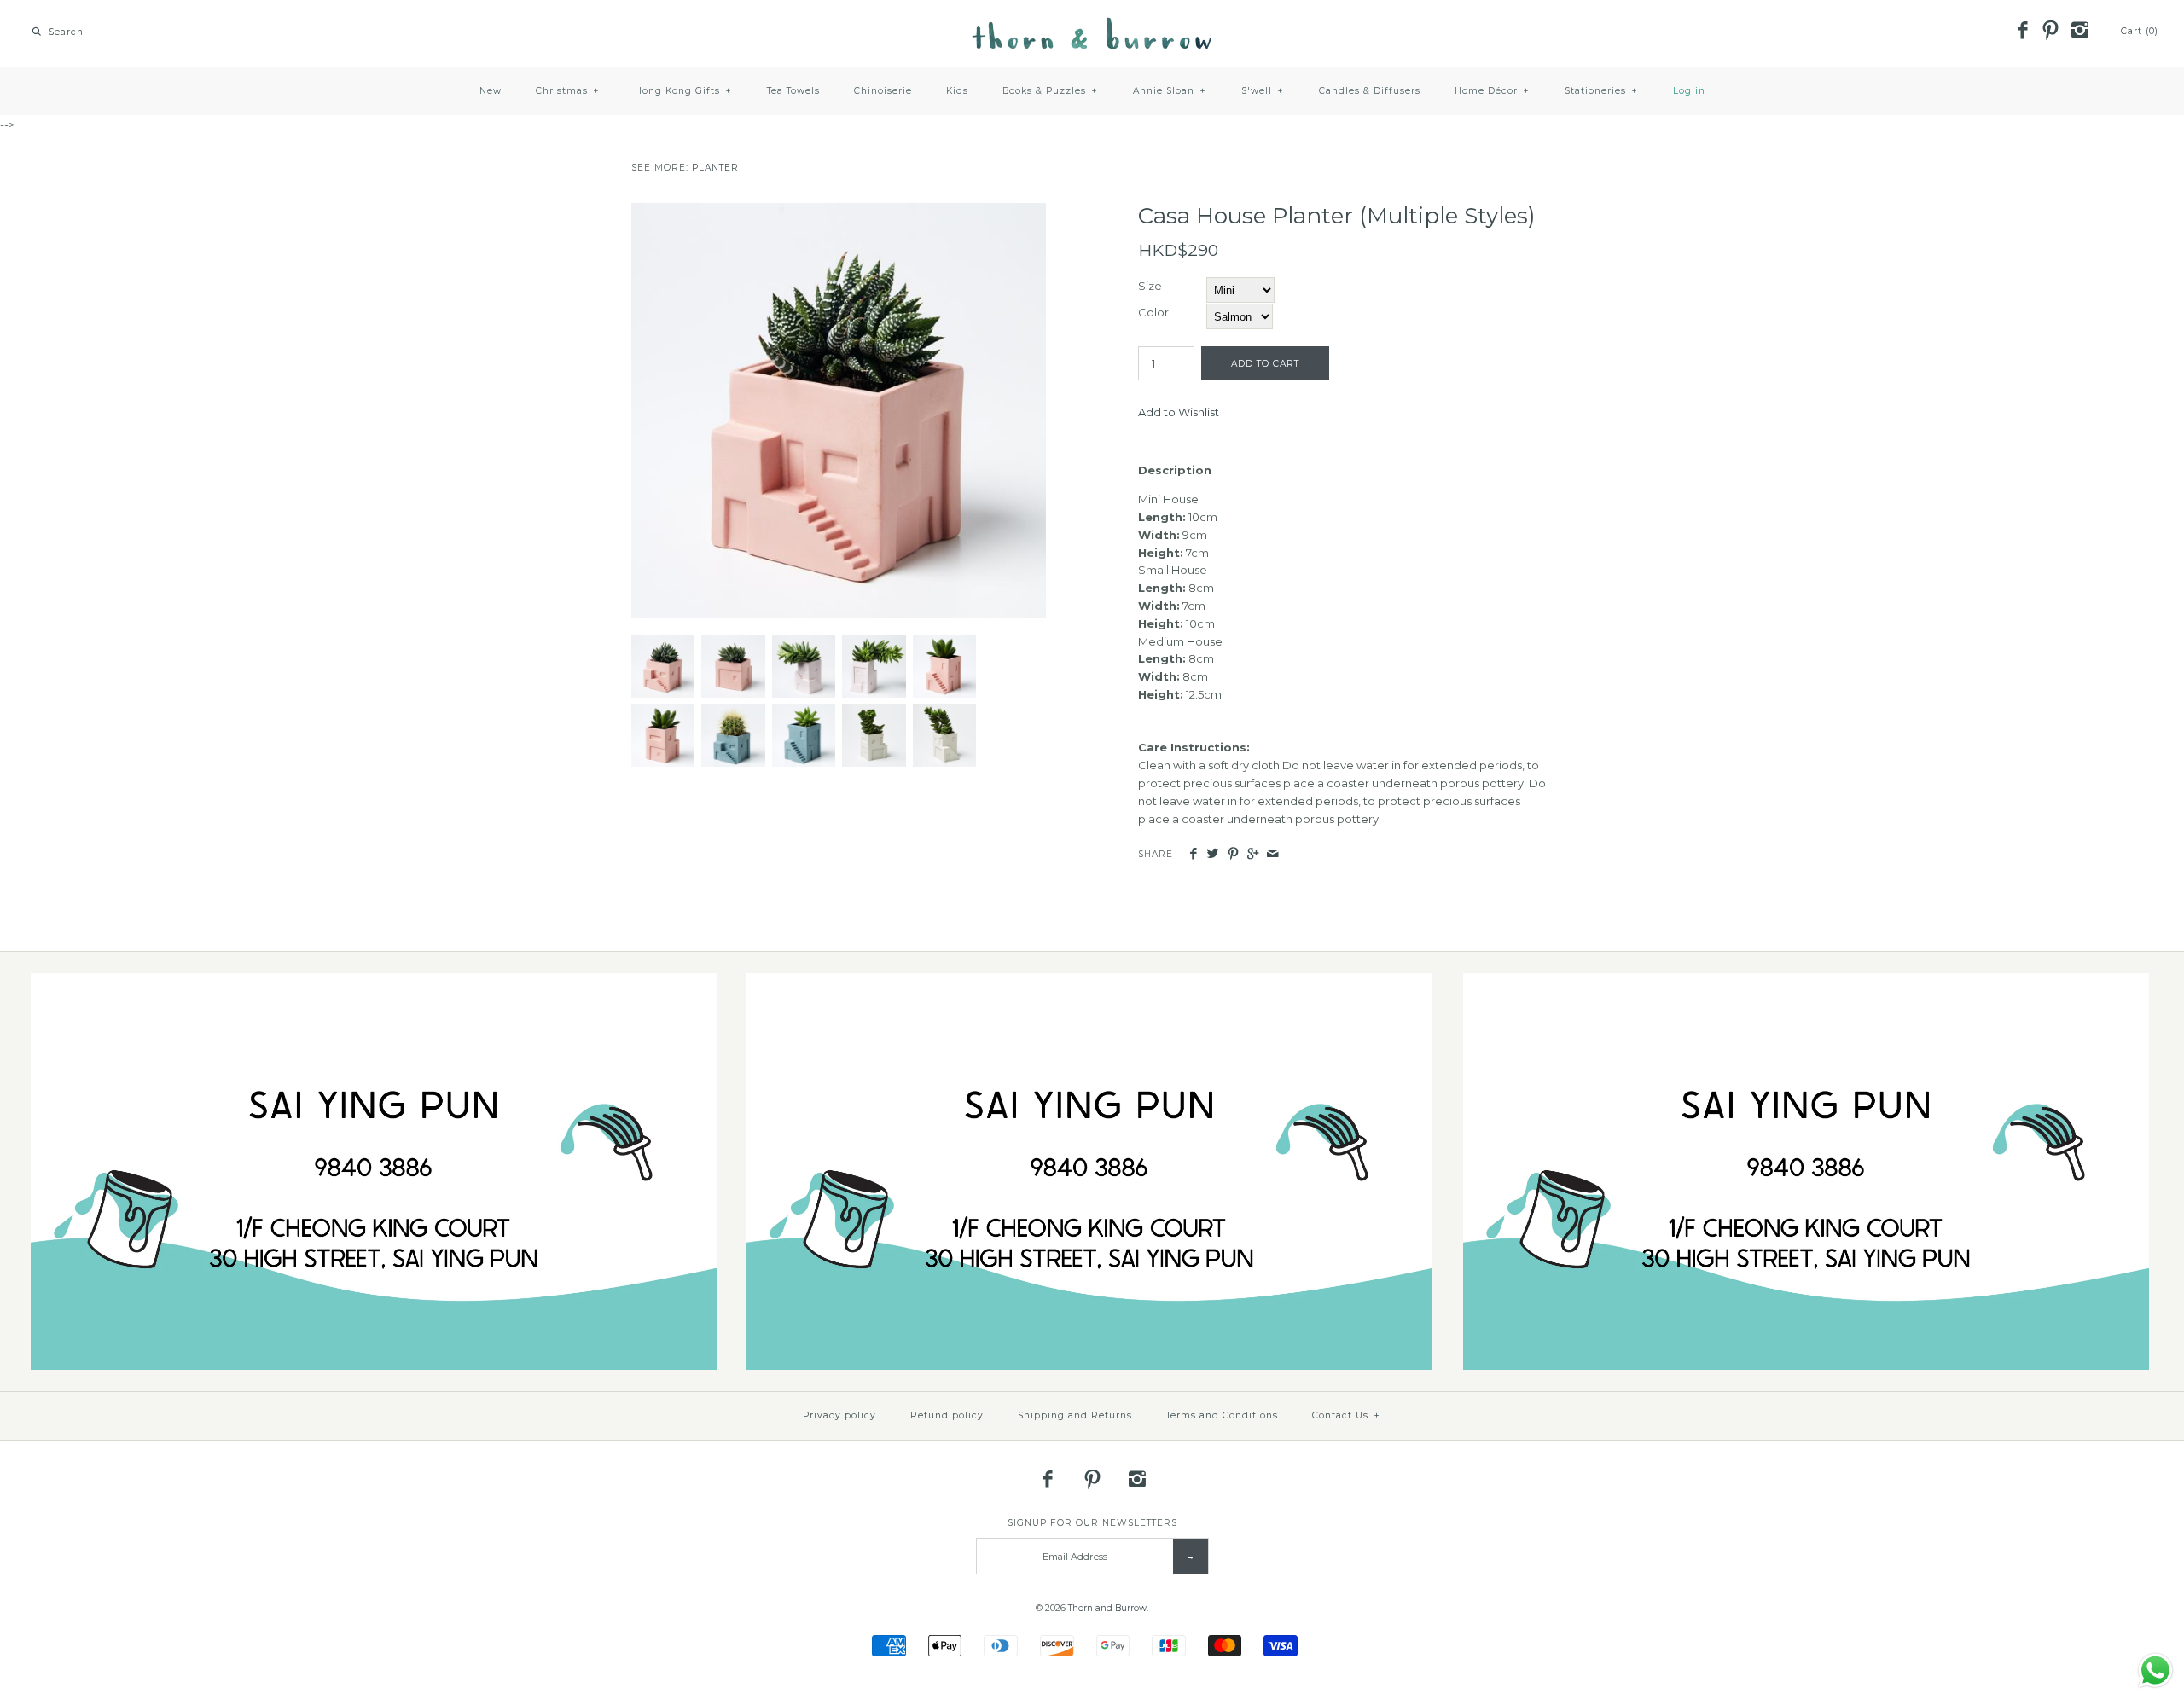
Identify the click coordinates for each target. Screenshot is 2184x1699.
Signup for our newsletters (1092, 1523)
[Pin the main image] (1233, 854)
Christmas (568, 91)
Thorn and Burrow (1107, 1608)
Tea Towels (793, 91)
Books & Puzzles (1050, 91)
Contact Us (1346, 1415)
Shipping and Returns (1075, 1415)
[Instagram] (2079, 32)
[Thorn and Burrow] (1092, 26)
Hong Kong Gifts (683, 91)
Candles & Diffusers (1370, 91)
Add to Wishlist (1179, 412)
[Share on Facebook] (1193, 854)
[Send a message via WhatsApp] (2155, 1670)
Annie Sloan (1170, 91)
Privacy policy (839, 1415)
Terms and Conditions (1222, 1415)
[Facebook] (2022, 32)
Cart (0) (2140, 31)
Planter (715, 168)
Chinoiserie (883, 91)
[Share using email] (1272, 854)
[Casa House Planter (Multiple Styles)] (839, 212)
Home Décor (1492, 91)
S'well (1263, 91)
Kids (957, 91)
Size (1150, 286)
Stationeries (1601, 91)
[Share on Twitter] (1213, 854)
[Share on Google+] (1253, 854)
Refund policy (947, 1415)
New (491, 91)
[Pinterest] (2051, 32)
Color (1153, 312)
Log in (1689, 91)
